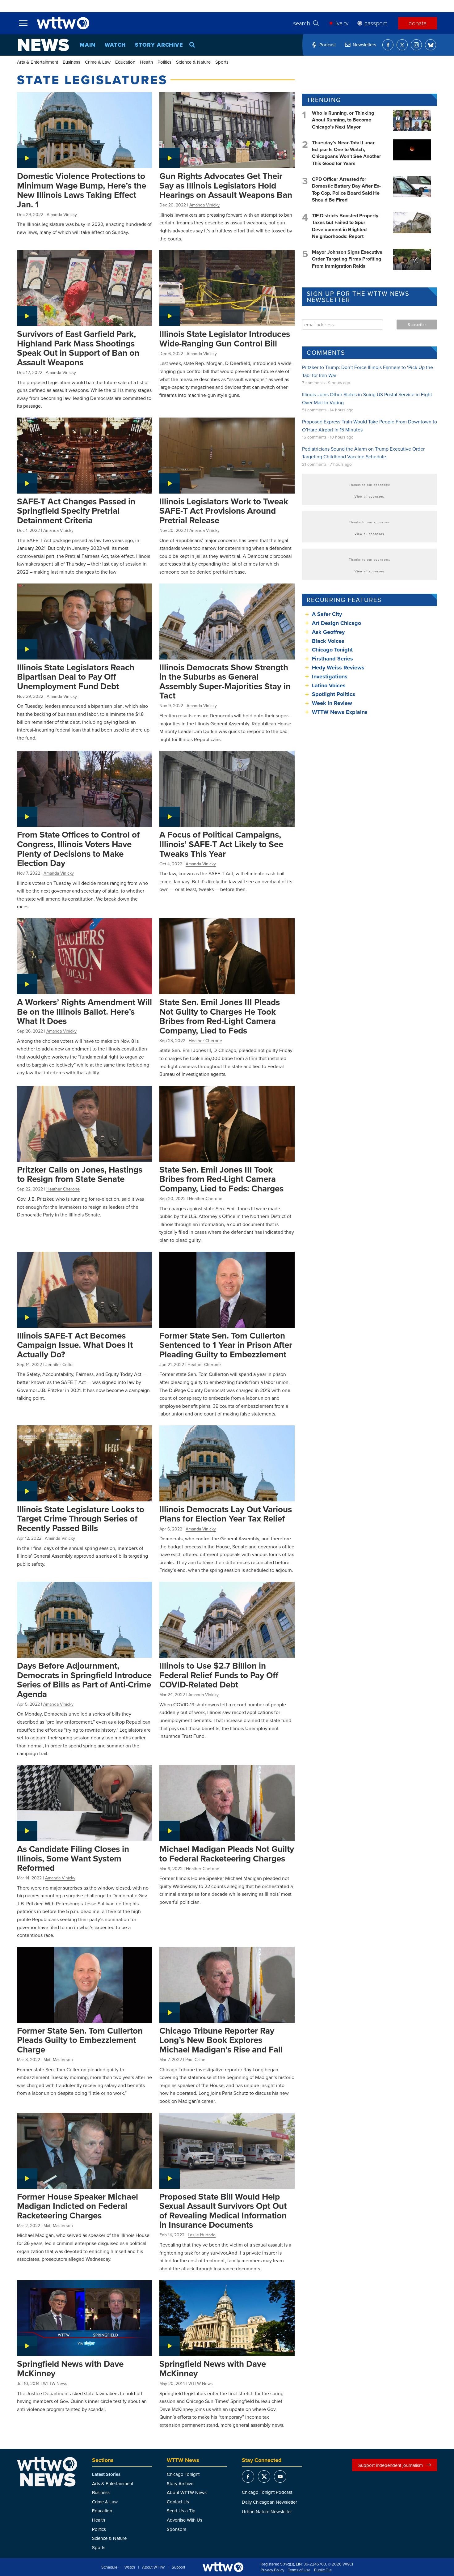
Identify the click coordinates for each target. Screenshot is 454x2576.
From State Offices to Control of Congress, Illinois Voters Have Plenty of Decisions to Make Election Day (78, 849)
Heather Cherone (205, 1041)
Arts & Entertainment (38, 62)
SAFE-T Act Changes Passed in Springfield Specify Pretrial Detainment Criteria (76, 511)
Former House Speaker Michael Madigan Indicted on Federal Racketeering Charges (78, 2206)
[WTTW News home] (43, 45)
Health (146, 62)
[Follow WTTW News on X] (402, 45)
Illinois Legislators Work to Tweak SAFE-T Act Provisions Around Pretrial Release (224, 511)
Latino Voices (329, 685)
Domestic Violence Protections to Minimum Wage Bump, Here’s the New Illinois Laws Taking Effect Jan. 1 (82, 190)
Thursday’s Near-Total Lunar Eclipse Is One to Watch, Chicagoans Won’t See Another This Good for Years (347, 153)
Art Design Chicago (336, 623)
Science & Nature (193, 62)
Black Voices (328, 641)
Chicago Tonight (332, 650)
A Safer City (327, 614)
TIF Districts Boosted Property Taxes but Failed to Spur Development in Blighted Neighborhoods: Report (345, 226)
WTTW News (55, 2383)
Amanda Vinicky (62, 214)
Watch (115, 45)
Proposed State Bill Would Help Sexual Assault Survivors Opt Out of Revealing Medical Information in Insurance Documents (223, 2211)
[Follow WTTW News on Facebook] (388, 45)
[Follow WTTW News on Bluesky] (431, 45)
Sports (222, 62)
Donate (418, 23)
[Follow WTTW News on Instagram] (416, 45)
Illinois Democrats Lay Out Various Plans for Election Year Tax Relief (226, 1514)
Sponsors (177, 2529)
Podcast (328, 45)
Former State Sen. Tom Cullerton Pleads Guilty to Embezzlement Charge (80, 2040)
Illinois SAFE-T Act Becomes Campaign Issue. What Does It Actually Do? (75, 1345)
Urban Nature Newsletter (267, 2512)
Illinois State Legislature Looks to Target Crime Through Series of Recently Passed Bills (81, 1519)
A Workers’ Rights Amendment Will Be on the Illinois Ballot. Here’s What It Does (84, 1011)
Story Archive (159, 45)
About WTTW (153, 2567)
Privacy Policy (272, 2570)
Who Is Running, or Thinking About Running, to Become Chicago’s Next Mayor (343, 120)
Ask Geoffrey (328, 632)
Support (179, 2567)
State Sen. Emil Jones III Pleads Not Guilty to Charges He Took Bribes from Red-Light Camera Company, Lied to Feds (220, 1016)
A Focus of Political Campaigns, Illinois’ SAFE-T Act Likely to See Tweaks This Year (221, 844)
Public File (323, 2570)
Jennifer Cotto (59, 1364)
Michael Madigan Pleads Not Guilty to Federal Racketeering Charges (227, 1854)
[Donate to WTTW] (223, 2567)
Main (88, 45)
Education (125, 62)
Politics (164, 62)
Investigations (330, 677)
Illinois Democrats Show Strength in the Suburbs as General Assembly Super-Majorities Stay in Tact (225, 681)
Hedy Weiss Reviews (338, 668)
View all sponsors (369, 496)
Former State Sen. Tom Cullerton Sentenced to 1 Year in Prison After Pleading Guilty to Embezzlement (226, 1345)
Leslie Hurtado (202, 2235)
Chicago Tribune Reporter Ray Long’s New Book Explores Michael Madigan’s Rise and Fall (221, 2040)
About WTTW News (187, 2492)
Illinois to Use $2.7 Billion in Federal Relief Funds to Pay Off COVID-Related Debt (219, 1675)
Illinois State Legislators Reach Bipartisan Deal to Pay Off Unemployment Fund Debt (76, 677)
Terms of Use (299, 2570)
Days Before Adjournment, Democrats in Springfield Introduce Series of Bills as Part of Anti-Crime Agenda (84, 1680)
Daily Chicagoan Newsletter (269, 2502)
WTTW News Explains (340, 712)
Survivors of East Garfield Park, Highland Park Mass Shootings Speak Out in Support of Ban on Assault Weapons (78, 348)
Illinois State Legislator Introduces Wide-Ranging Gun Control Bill (225, 339)
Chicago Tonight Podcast (267, 2492)
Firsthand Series (332, 659)
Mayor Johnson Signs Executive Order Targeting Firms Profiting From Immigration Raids (347, 259)
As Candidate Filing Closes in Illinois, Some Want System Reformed (73, 1858)
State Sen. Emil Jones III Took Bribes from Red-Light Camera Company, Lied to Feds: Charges (221, 1179)
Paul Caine (195, 2060)
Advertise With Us (185, 2520)
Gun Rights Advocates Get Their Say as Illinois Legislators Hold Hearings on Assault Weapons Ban (226, 185)
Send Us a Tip (181, 2511)
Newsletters (364, 45)
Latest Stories (106, 2474)
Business (71, 62)
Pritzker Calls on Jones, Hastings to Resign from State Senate (80, 1174)
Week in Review (332, 703)
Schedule (109, 2567)
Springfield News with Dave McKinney (70, 2368)
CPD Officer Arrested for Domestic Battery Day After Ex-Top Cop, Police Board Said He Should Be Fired (346, 189)
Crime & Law (98, 62)
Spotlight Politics (334, 694)
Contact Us (178, 2502)
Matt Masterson (58, 2060)
